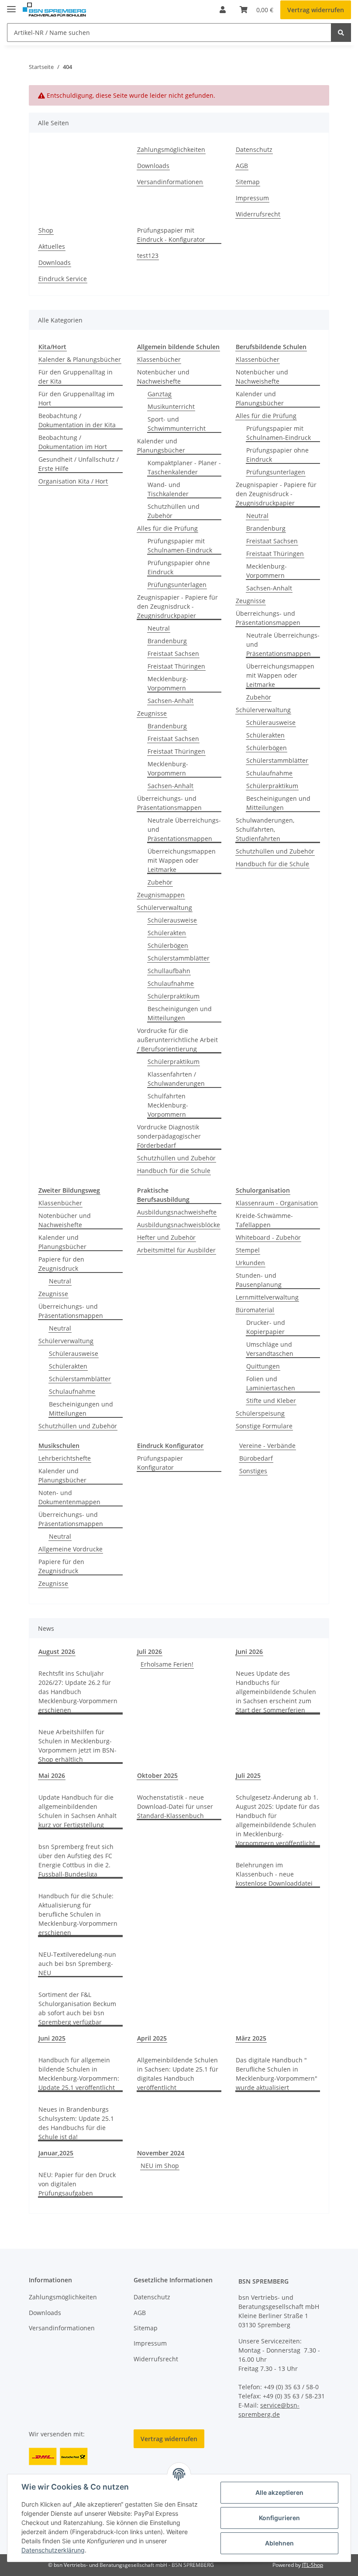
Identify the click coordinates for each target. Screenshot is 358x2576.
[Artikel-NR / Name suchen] (341, 33)
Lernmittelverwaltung (267, 1297)
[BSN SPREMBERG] (54, 10)
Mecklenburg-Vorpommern (168, 683)
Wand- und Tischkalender (168, 489)
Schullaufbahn (169, 971)
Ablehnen (279, 2543)
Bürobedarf (256, 1458)
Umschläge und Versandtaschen (270, 1349)
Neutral (159, 628)
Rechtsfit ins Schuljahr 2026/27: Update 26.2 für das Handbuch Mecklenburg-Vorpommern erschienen (78, 1692)
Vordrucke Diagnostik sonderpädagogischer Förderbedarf (169, 1136)
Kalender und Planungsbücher (161, 446)
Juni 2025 (52, 2038)
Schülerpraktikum (174, 996)
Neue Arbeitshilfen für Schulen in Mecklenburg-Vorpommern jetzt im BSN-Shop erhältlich (77, 1746)
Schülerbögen (168, 945)
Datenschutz (254, 149)
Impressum (252, 198)
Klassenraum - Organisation (277, 1203)
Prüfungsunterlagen (177, 585)
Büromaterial (255, 1310)
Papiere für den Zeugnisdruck (61, 1264)
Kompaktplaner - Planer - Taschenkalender (184, 467)
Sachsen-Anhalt (170, 701)
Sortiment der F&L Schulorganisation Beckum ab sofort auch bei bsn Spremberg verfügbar (77, 2008)
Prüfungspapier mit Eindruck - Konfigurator (171, 235)
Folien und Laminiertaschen (271, 1383)
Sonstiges (253, 1471)
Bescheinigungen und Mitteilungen (180, 1013)
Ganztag (160, 394)
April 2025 (152, 2038)
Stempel (248, 1250)
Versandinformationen (170, 182)
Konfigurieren (279, 2518)
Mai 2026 (52, 1775)
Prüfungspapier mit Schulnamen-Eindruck (180, 545)
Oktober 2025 (157, 1775)
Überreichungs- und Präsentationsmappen (169, 803)
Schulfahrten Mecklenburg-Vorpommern (168, 1105)
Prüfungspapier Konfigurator (160, 1463)
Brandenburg (167, 641)
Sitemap (248, 182)
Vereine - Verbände (267, 1446)
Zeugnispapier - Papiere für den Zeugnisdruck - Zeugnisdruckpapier (177, 606)
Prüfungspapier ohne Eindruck (179, 567)
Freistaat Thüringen (176, 666)
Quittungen (263, 1366)
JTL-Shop (313, 2565)
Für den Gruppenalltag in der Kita (76, 377)
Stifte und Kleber (271, 1401)
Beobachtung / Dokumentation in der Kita (77, 420)
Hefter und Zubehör (166, 1237)
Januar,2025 (56, 2153)
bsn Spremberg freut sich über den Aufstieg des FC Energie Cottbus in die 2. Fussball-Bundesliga (76, 1860)
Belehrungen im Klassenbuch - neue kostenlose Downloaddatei (274, 1874)
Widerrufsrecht (258, 214)
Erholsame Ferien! (167, 1664)
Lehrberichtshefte (65, 1458)
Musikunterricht (171, 406)
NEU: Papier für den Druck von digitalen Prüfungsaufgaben (77, 2184)
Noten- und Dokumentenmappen (69, 1497)
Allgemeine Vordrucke (71, 1549)
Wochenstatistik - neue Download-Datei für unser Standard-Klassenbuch (175, 1806)
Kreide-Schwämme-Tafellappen (264, 1220)
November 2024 (161, 2153)
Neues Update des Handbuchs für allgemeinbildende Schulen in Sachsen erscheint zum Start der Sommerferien (276, 1692)
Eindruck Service (63, 279)
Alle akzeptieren (279, 2492)
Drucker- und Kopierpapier (266, 1327)
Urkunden (250, 1263)
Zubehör (160, 882)
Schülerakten (167, 933)
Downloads (153, 166)
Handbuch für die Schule (174, 1171)
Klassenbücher (159, 359)
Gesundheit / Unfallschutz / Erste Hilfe (79, 464)
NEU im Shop (160, 2166)
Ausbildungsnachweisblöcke (179, 1225)
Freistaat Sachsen (173, 653)
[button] (223, 10)
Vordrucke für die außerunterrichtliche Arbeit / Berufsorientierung (177, 1040)
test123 (148, 256)
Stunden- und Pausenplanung (259, 1280)
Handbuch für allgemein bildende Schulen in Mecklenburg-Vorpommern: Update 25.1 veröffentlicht (79, 2074)
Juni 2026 (249, 1652)
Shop (46, 230)
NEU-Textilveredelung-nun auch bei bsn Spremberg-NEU (77, 1964)
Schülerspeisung (260, 1413)
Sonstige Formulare (264, 1426)
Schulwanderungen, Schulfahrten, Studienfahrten (265, 829)
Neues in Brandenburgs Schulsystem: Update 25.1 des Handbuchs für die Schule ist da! (76, 2123)
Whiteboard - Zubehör (268, 1237)
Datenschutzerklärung (53, 2550)
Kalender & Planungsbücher (80, 359)
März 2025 (251, 2038)
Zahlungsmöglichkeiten (171, 149)
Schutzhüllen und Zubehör (174, 511)
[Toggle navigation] (11, 5)
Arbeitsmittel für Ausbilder (176, 1250)
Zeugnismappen (161, 895)
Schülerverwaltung (165, 907)
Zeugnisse (152, 713)
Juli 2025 (248, 1775)
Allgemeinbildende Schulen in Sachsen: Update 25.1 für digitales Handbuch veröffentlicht (178, 2074)
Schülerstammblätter (179, 958)
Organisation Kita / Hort (73, 481)
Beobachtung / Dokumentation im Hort (73, 442)
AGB (242, 166)
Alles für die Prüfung (167, 528)
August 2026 (57, 1652)
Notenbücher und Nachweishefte (163, 377)
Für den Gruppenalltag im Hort (76, 398)
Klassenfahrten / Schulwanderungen (176, 1079)
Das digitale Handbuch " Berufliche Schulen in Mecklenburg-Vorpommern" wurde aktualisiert (277, 2074)
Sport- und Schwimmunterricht (177, 424)
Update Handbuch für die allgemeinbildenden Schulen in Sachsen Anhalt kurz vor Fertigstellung (77, 1811)
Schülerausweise (172, 920)
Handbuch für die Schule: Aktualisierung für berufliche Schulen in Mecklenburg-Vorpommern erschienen (78, 1914)
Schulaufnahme (171, 983)
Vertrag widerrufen (316, 10)
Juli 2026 (150, 1652)
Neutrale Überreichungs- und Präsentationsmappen (184, 829)
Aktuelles (52, 246)
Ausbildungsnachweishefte (177, 1212)
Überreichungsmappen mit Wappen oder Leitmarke (182, 860)
